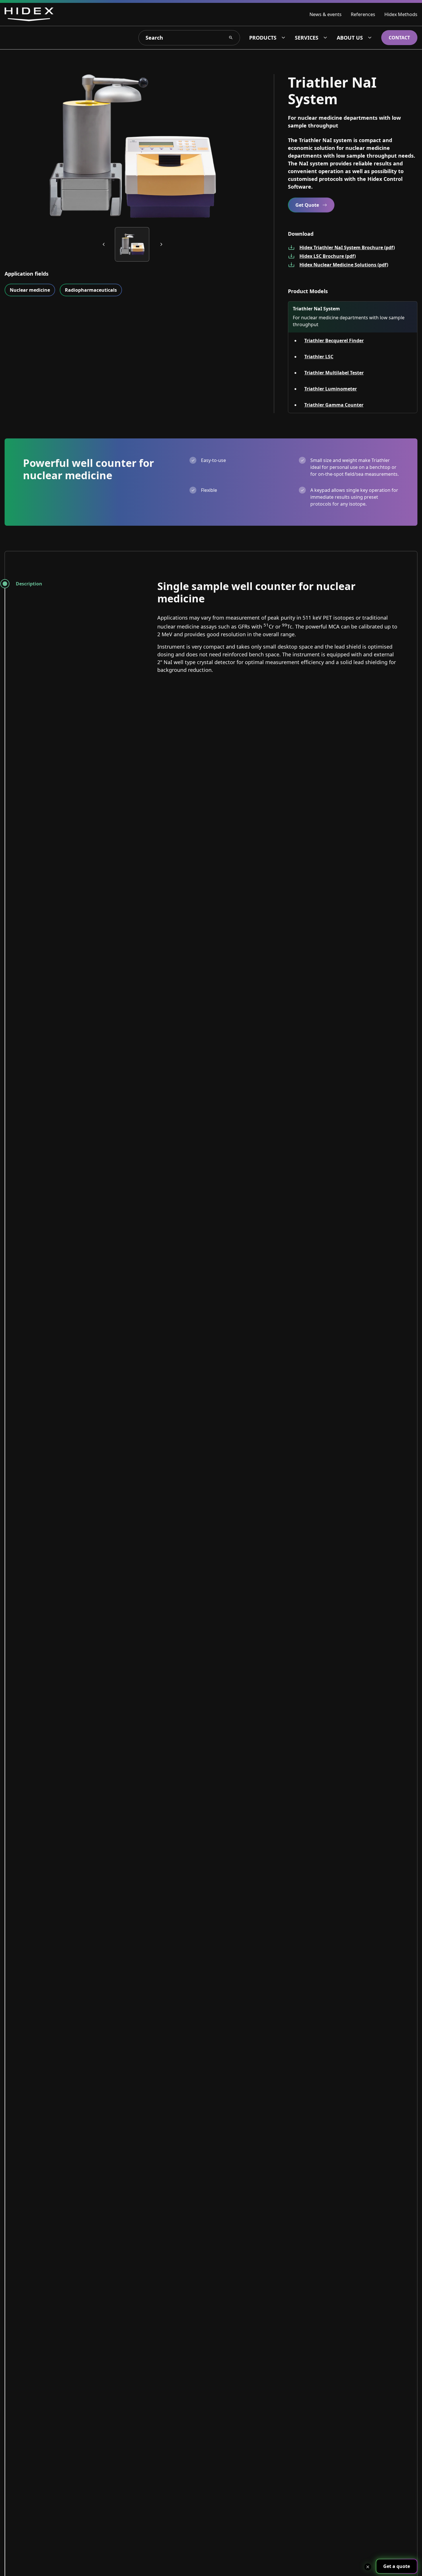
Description (29, 584)
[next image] (161, 244)
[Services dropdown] (325, 38)
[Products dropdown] (283, 38)
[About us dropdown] (370, 38)
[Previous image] (104, 244)
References (363, 14)
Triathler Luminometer (331, 389)
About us (350, 38)
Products (263, 38)
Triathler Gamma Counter (334, 405)
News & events (326, 14)
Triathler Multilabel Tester (334, 373)
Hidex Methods (401, 14)
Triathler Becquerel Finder (334, 341)
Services (307, 38)
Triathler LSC (319, 357)
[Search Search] (231, 38)
